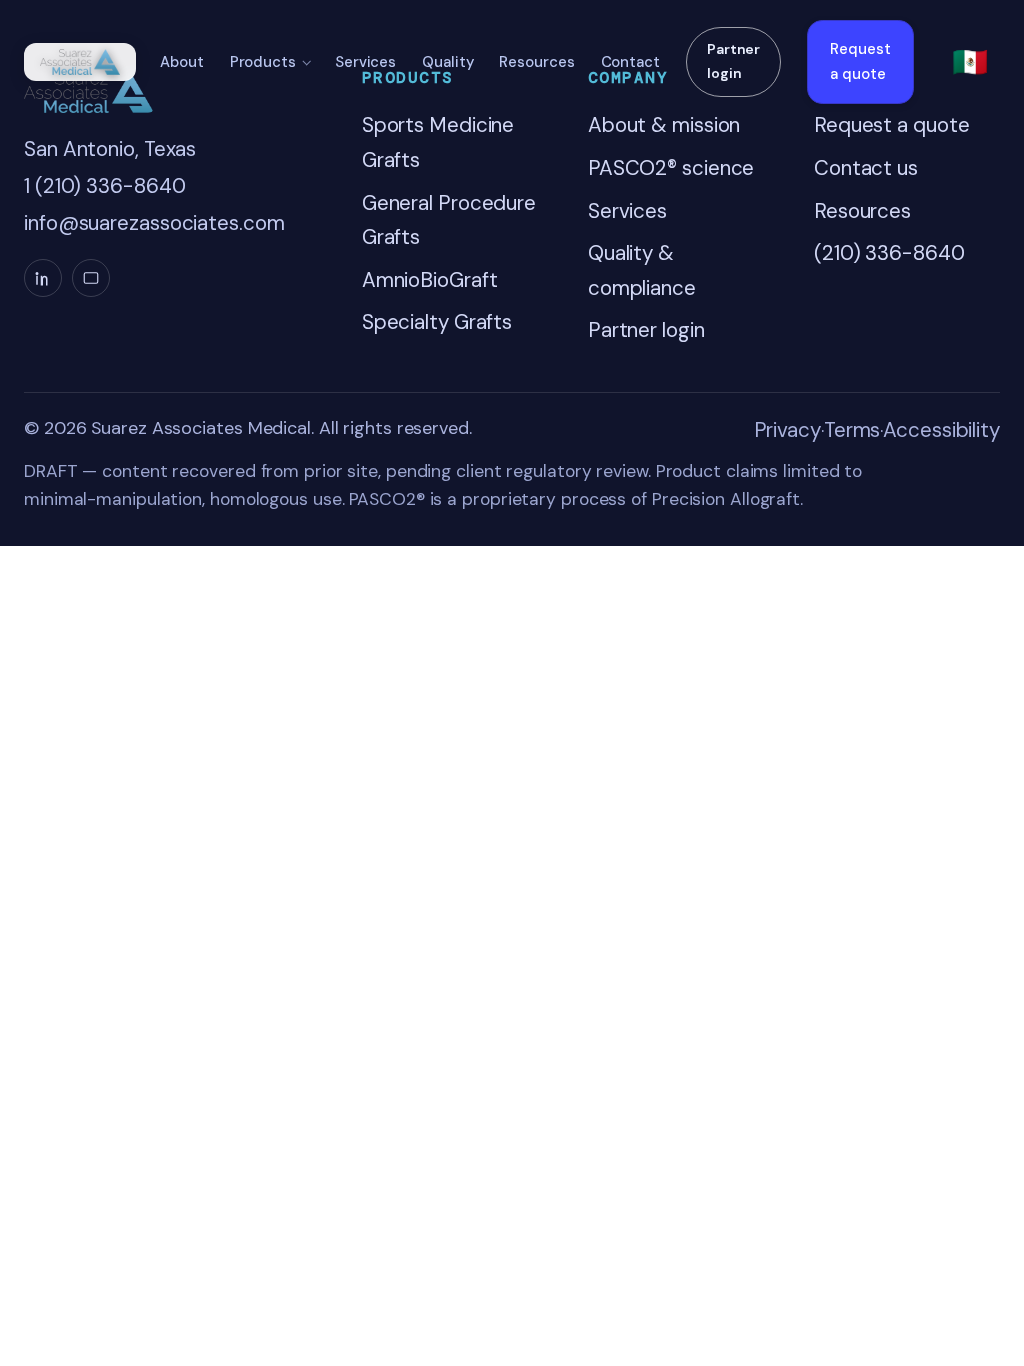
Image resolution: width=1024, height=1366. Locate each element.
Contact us (866, 168)
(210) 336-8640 (889, 253)
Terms (852, 430)
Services (365, 62)
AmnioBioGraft (430, 280)
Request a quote (861, 61)
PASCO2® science (671, 168)
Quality (447, 62)
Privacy (787, 430)
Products (263, 62)
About (182, 62)
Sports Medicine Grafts (438, 142)
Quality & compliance (642, 270)
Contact (630, 62)
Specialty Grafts (437, 322)
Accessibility (941, 430)
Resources (536, 62)
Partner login (733, 61)
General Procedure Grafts (449, 220)
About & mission (664, 125)
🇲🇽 (970, 62)
